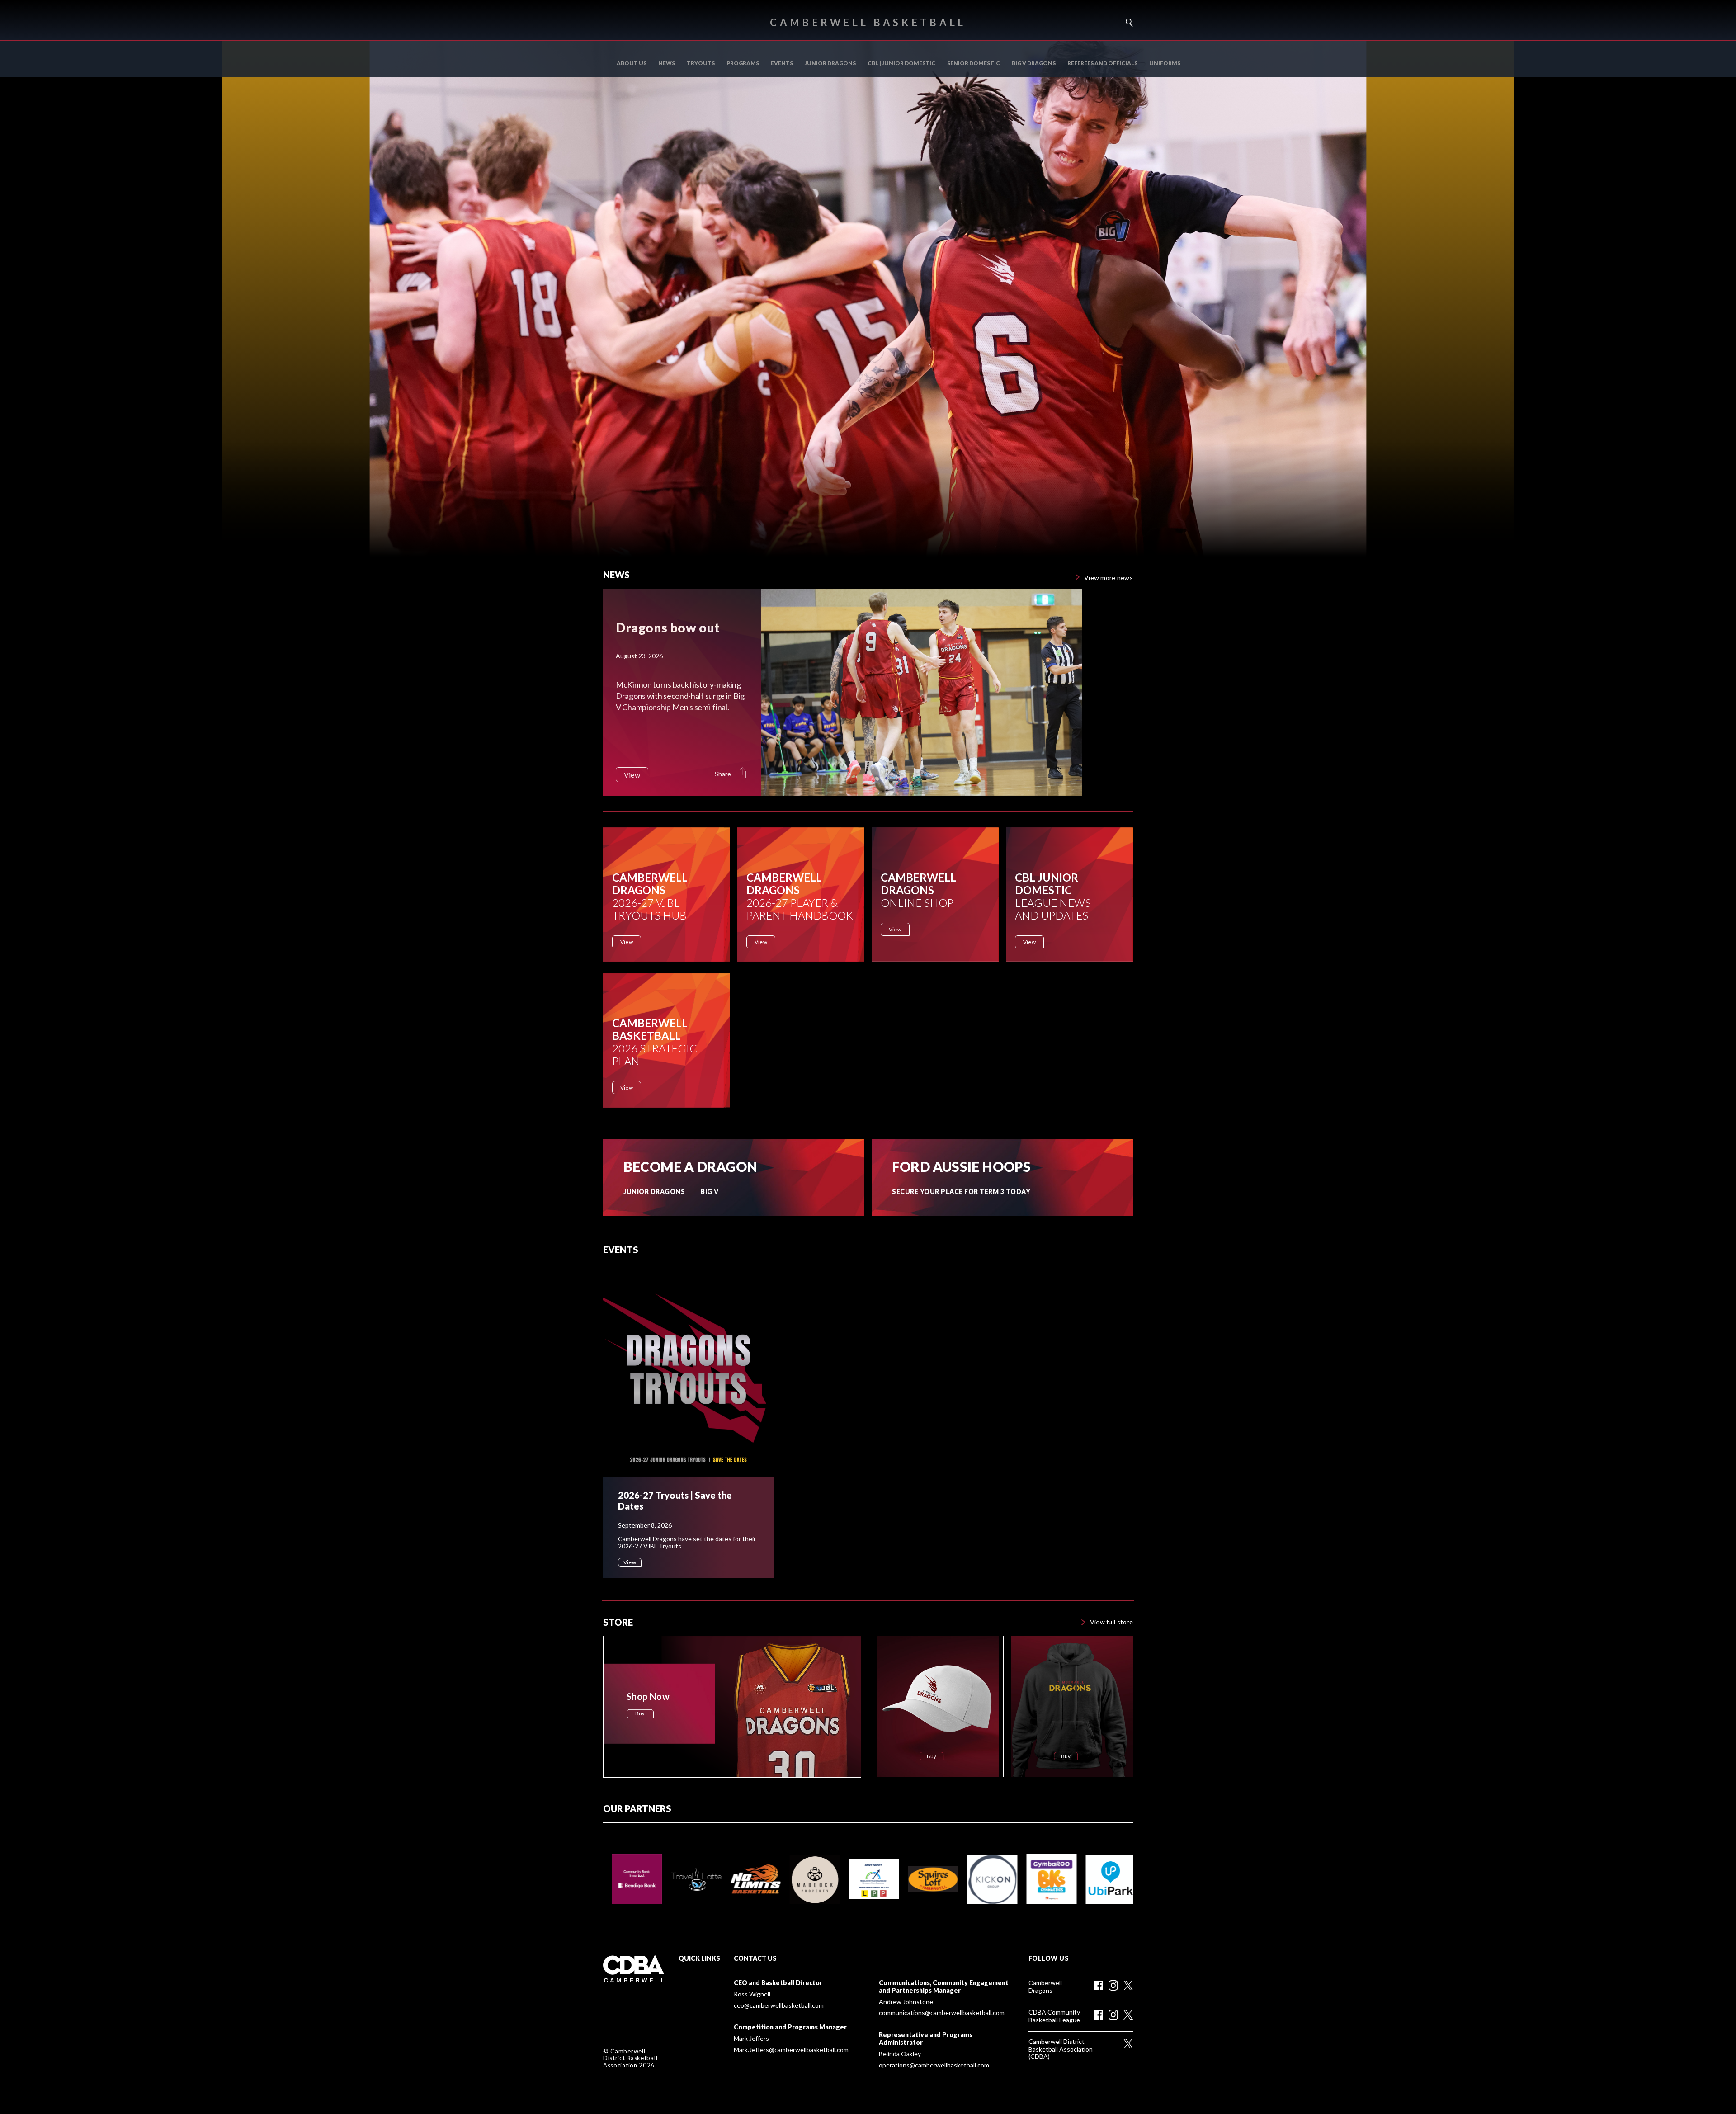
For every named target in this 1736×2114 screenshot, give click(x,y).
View (627, 942)
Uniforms (1165, 63)
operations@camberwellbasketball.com (934, 2065)
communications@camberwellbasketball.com (942, 2013)
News (667, 63)
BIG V (710, 1192)
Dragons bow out (668, 628)
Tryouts (701, 63)
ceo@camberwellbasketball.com (779, 2005)
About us (632, 63)
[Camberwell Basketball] (637, 1969)
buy (640, 1713)
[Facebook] (1098, 1986)
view (632, 775)
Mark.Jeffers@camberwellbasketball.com (791, 2050)
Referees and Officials (1102, 63)
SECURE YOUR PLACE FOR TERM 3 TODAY (961, 1192)
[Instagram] (1113, 1985)
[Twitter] (1128, 1985)
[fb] (1098, 2015)
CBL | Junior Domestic (901, 63)
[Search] (1126, 23)
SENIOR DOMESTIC (974, 63)
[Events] (688, 1370)
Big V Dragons (1034, 63)
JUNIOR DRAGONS (654, 1192)
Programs (743, 63)
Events (782, 63)
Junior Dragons (830, 63)
